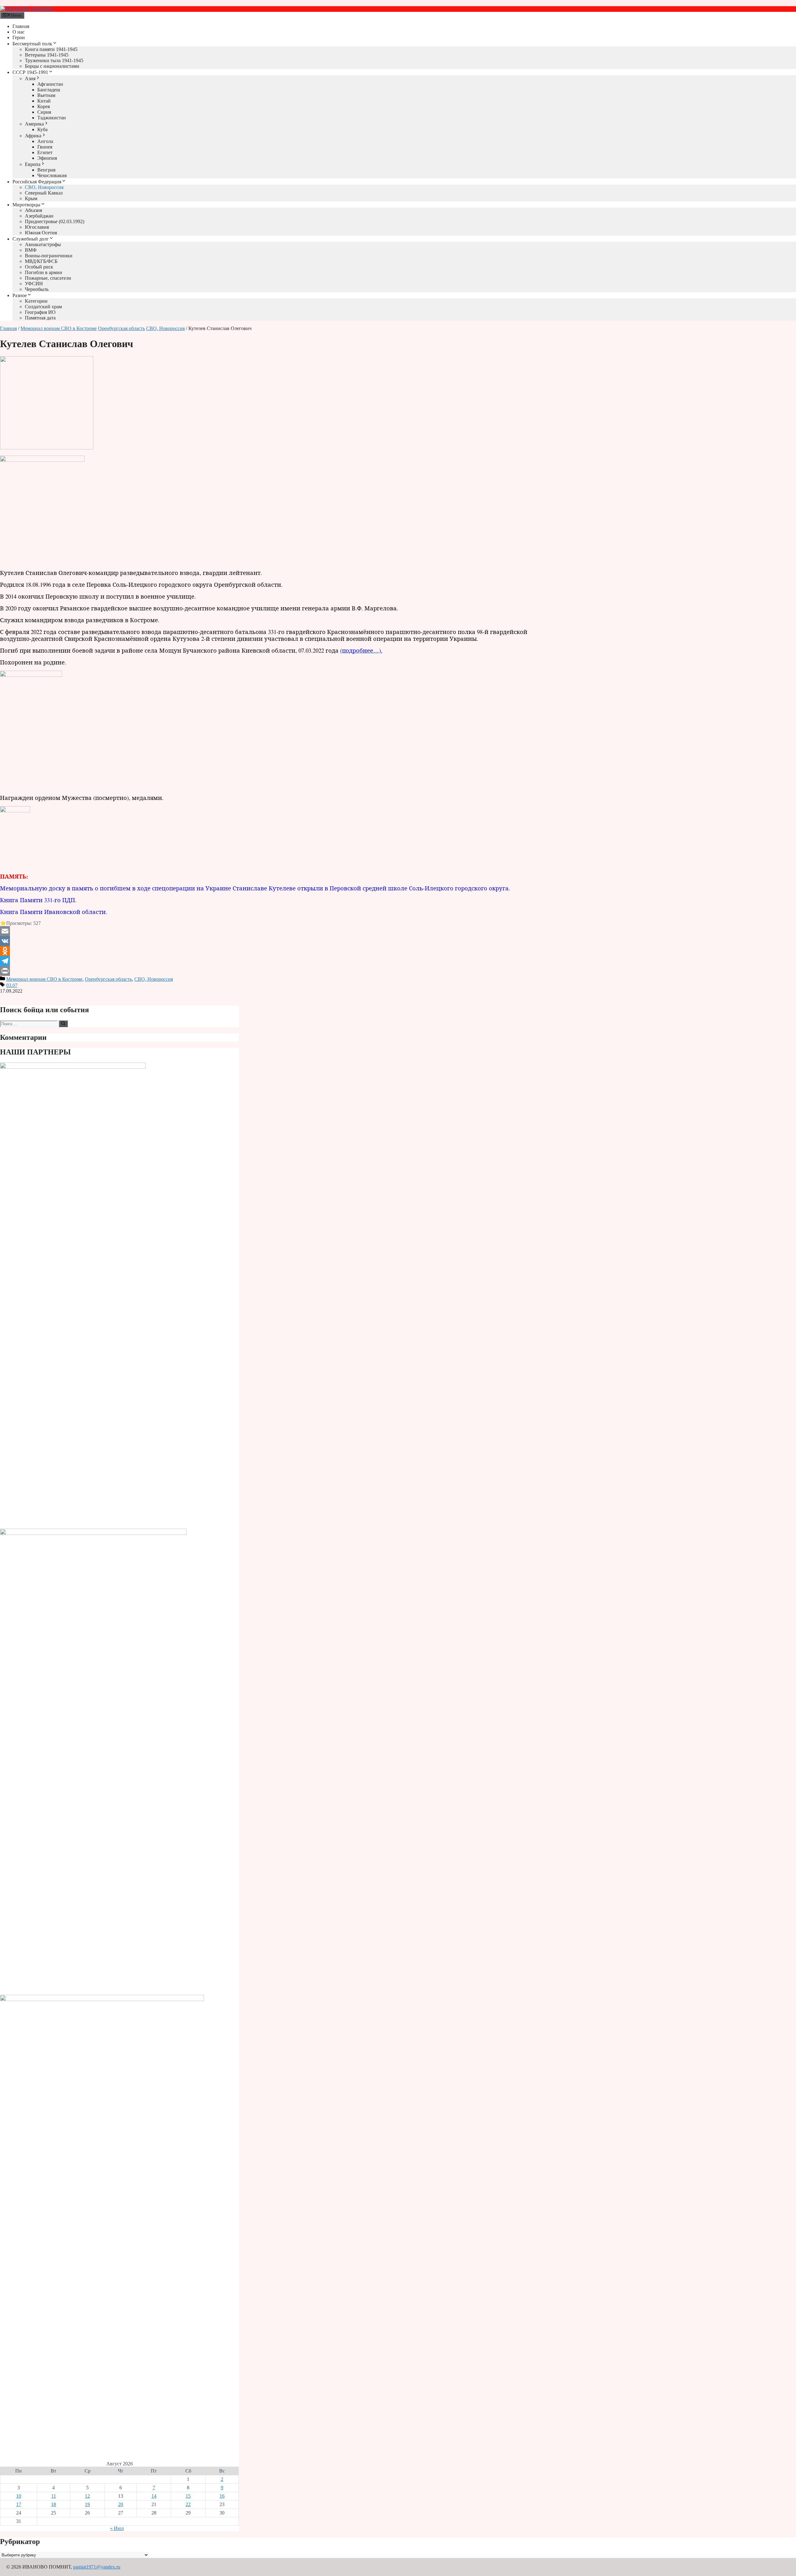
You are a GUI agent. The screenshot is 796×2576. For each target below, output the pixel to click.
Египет (45, 152)
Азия (30, 78)
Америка (34, 124)
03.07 (12, 985)
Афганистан (50, 84)
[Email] (279, 931)
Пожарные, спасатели (48, 278)
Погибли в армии (44, 272)
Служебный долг (31, 239)
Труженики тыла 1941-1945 (54, 60)
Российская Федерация (37, 182)
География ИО (40, 312)
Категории (36, 301)
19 (87, 2504)
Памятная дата (40, 318)
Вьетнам (46, 95)
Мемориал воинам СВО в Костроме (59, 328)
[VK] (279, 941)
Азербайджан (39, 216)
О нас (19, 32)
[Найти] (63, 1024)
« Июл (117, 2528)
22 (188, 2504)
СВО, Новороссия (44, 187)
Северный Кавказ (44, 193)
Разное (20, 295)
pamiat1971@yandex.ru (97, 2567)
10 (19, 2496)
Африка (33, 136)
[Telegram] (279, 961)
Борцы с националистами (52, 66)
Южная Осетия (41, 233)
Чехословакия (52, 175)
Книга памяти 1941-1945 (51, 49)
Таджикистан (52, 118)
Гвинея (45, 147)
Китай (44, 101)
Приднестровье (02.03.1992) (55, 221)
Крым (31, 198)
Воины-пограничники (49, 256)
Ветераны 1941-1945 (47, 55)
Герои (19, 37)
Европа (33, 164)
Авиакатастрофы (43, 244)
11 (54, 2496)
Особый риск (39, 267)
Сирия (44, 112)
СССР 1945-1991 (30, 72)
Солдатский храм (43, 307)
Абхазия (33, 210)
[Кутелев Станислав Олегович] (47, 448)
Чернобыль (37, 289)
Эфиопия (47, 158)
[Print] (279, 971)
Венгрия (46, 170)
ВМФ (31, 250)
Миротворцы (26, 205)
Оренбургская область (121, 328)
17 (19, 2504)
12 (87, 2496)
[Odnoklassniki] (279, 951)
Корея (44, 106)
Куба (42, 129)
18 (53, 2504)
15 (188, 2496)
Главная (21, 26)
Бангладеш (49, 90)
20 (121, 2504)
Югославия (37, 227)
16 (222, 2496)
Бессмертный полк (32, 44)
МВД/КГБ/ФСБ (41, 261)
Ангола (45, 141)
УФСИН (34, 284)
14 (154, 2496)
